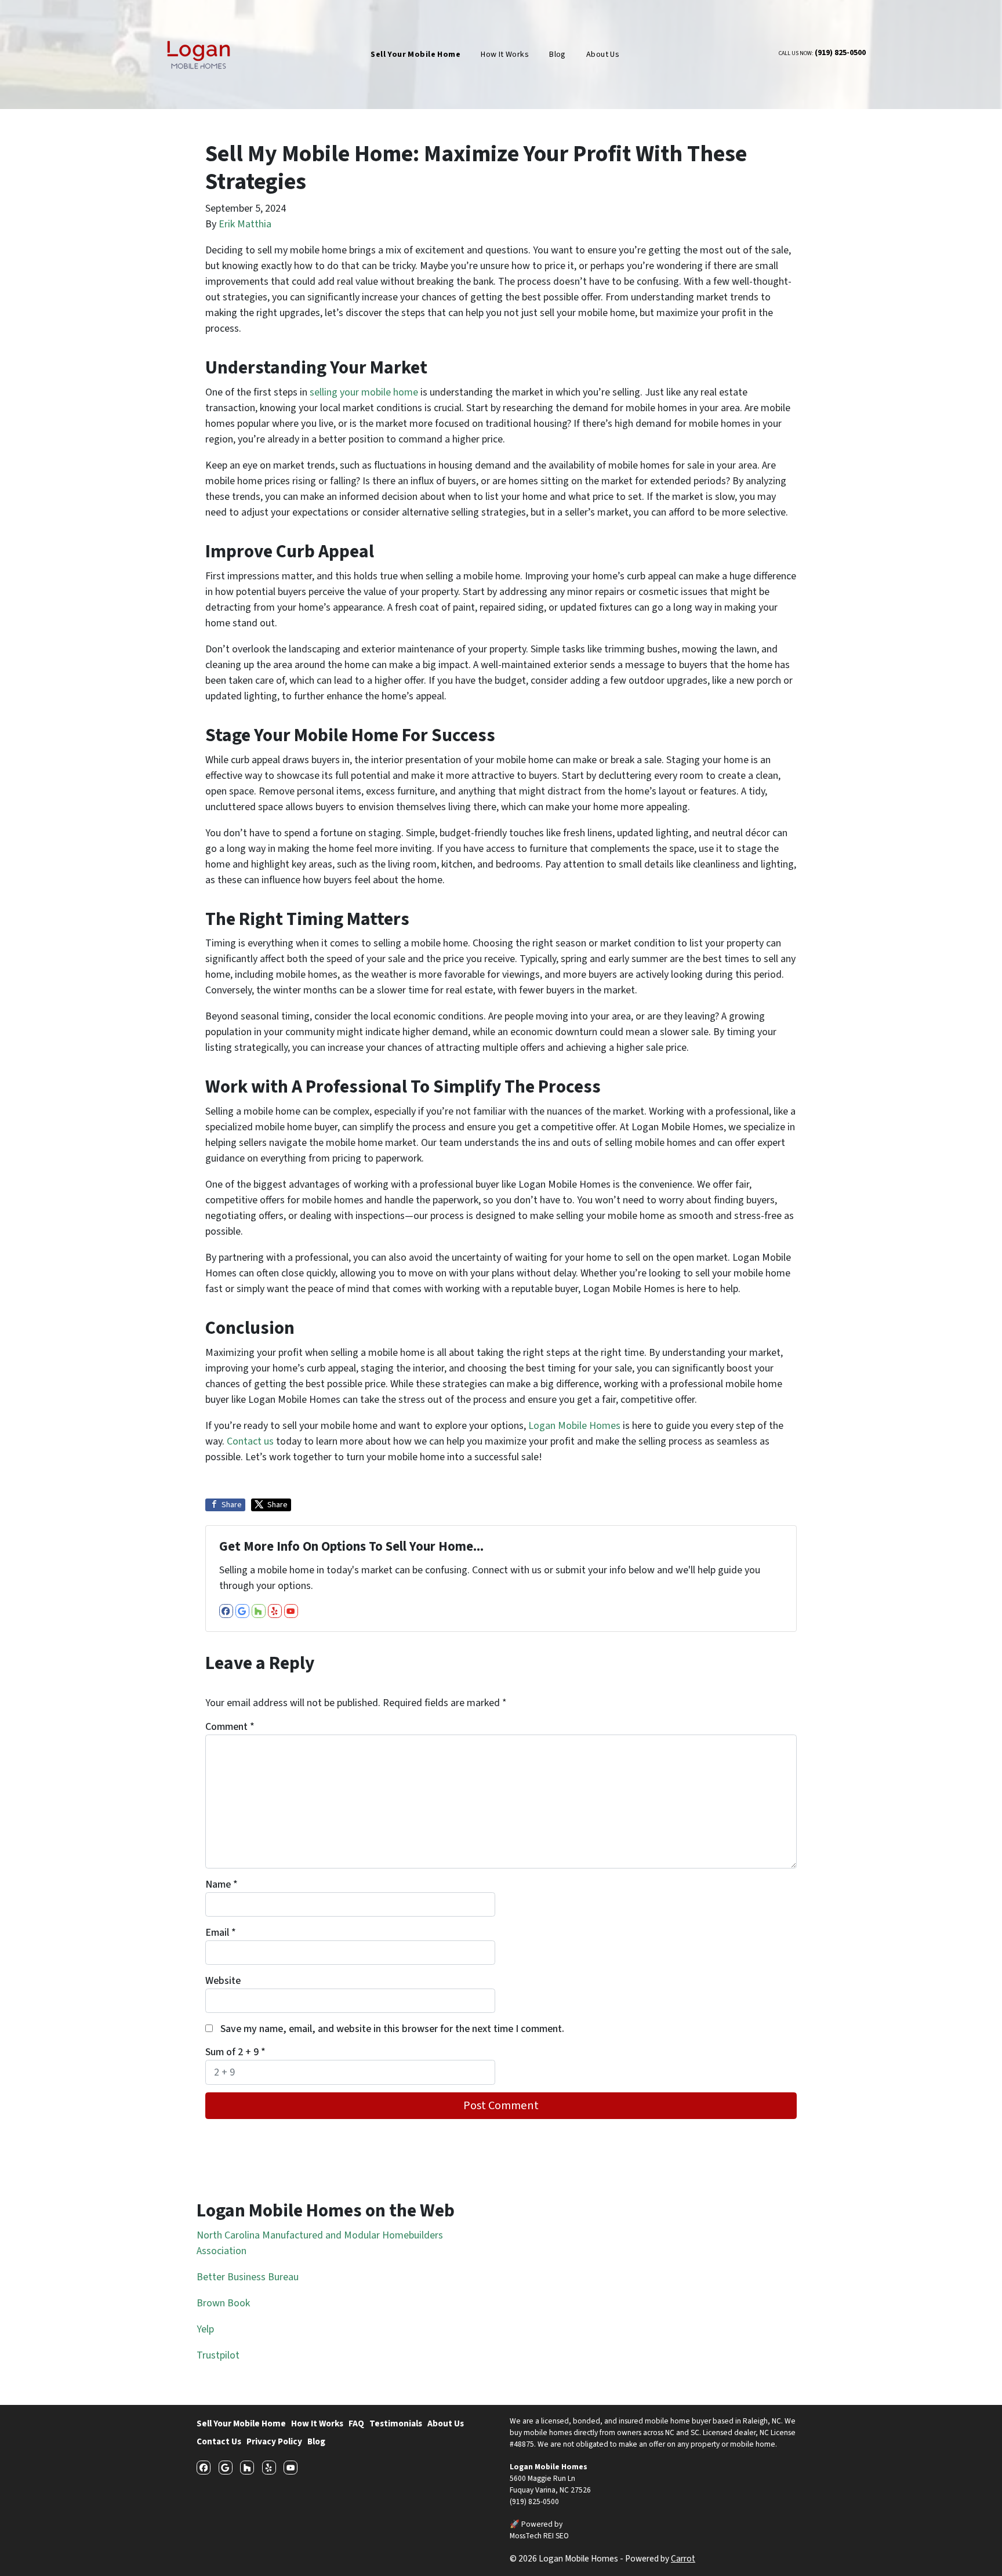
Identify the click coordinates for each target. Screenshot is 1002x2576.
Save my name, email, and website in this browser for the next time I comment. (392, 2029)
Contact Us (219, 2441)
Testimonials (396, 2423)
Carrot (683, 2559)
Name (222, 1884)
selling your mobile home (364, 392)
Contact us (250, 1441)
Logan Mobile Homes (574, 1426)
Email (221, 1933)
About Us (603, 55)
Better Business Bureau (248, 2277)
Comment (230, 1727)
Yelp (205, 2329)
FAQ (356, 2423)
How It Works (505, 55)
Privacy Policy (274, 2441)
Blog (558, 55)
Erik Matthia (245, 224)
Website (223, 1981)
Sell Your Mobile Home (241, 2423)
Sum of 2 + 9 (235, 2052)
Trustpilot (218, 2355)
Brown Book (223, 2303)
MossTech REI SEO (539, 2536)
